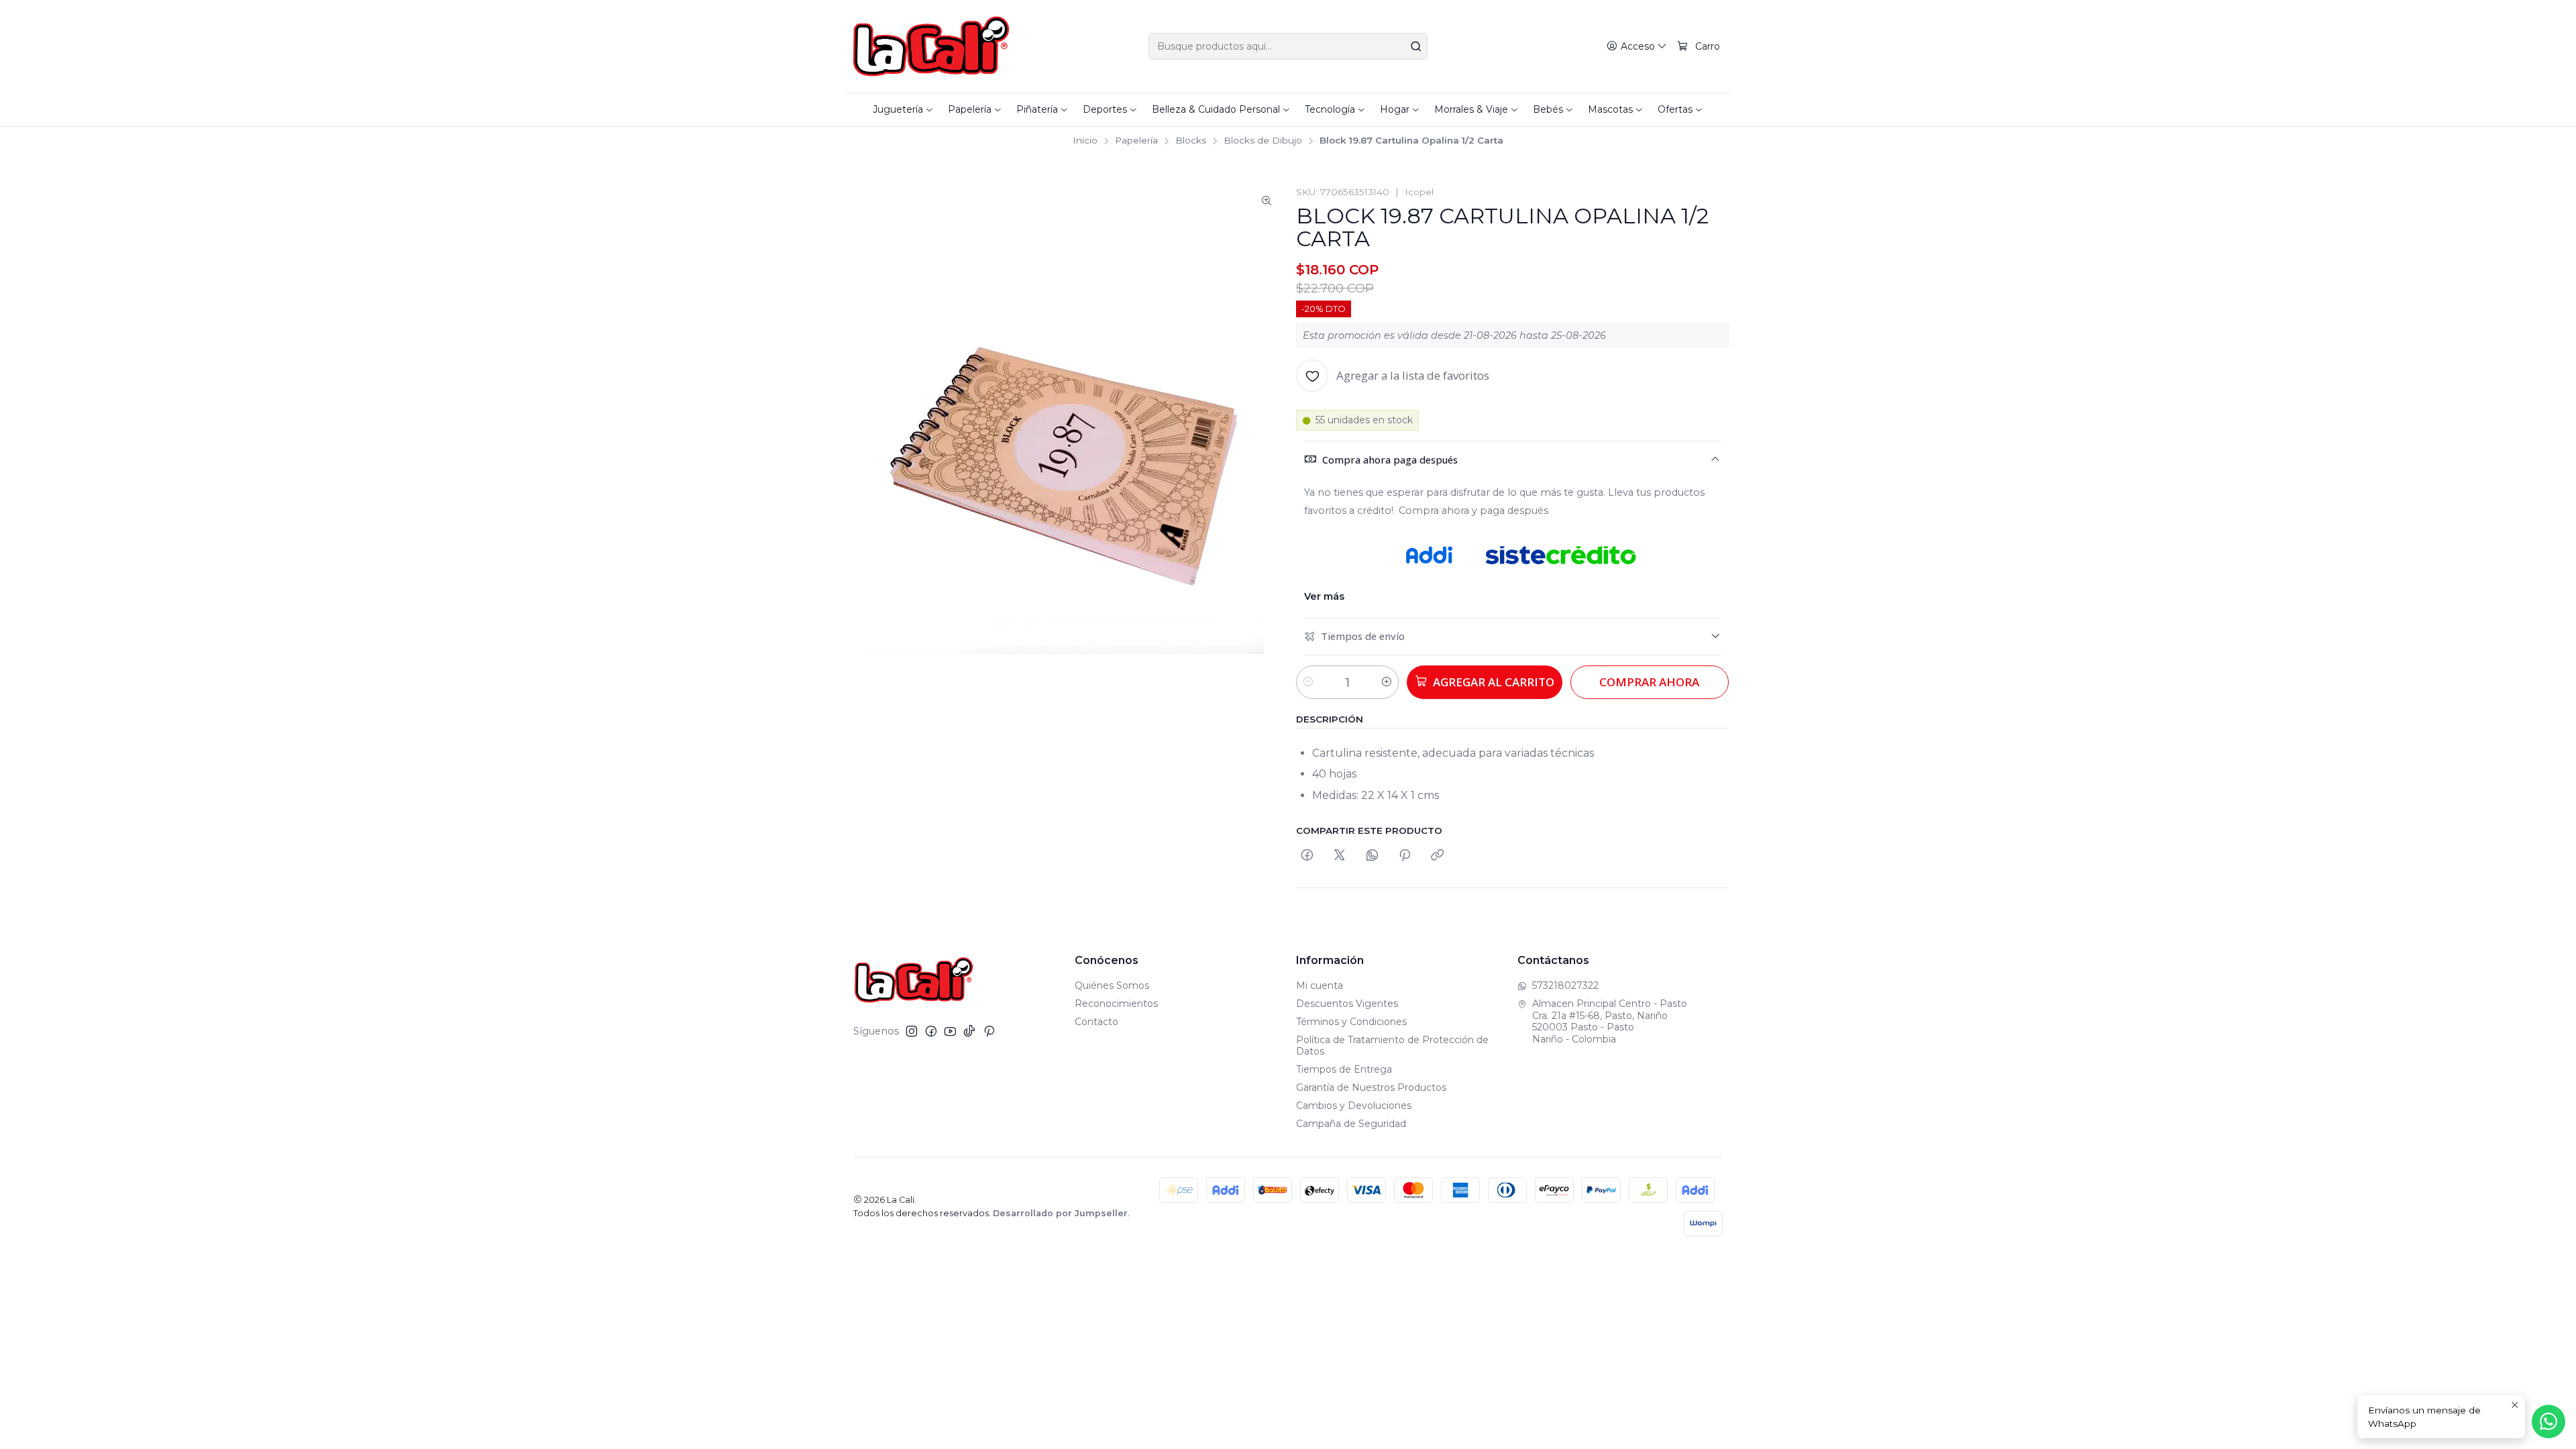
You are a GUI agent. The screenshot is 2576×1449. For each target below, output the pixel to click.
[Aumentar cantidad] (1387, 682)
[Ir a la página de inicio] (931, 46)
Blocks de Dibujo (1263, 141)
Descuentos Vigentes (1347, 1004)
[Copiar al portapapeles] (1437, 856)
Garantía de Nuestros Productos (1371, 1087)
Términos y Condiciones (1351, 1022)
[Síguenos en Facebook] (931, 1031)
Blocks (1191, 141)
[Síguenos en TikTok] (969, 1031)
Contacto (1096, 1022)
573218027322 (1565, 985)
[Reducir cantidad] (1308, 682)
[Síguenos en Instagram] (912, 1031)
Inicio (1085, 141)
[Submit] (1416, 46)
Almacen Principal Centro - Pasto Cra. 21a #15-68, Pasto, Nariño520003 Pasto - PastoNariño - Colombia (1610, 1021)
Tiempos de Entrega (1344, 1069)
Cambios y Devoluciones (1354, 1106)
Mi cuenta (1320, 985)
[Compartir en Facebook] (1307, 856)
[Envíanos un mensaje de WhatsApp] (2548, 1421)
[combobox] (1288, 46)
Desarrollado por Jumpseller (1060, 1213)
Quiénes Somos (1112, 985)
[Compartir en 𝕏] (1340, 856)
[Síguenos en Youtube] (950, 1031)
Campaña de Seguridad (1351, 1124)
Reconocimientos (1116, 1004)
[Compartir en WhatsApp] (1372, 856)
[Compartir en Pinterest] (1405, 856)
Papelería (1136, 141)
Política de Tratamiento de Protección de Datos (1392, 1046)
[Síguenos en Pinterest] (989, 1031)
